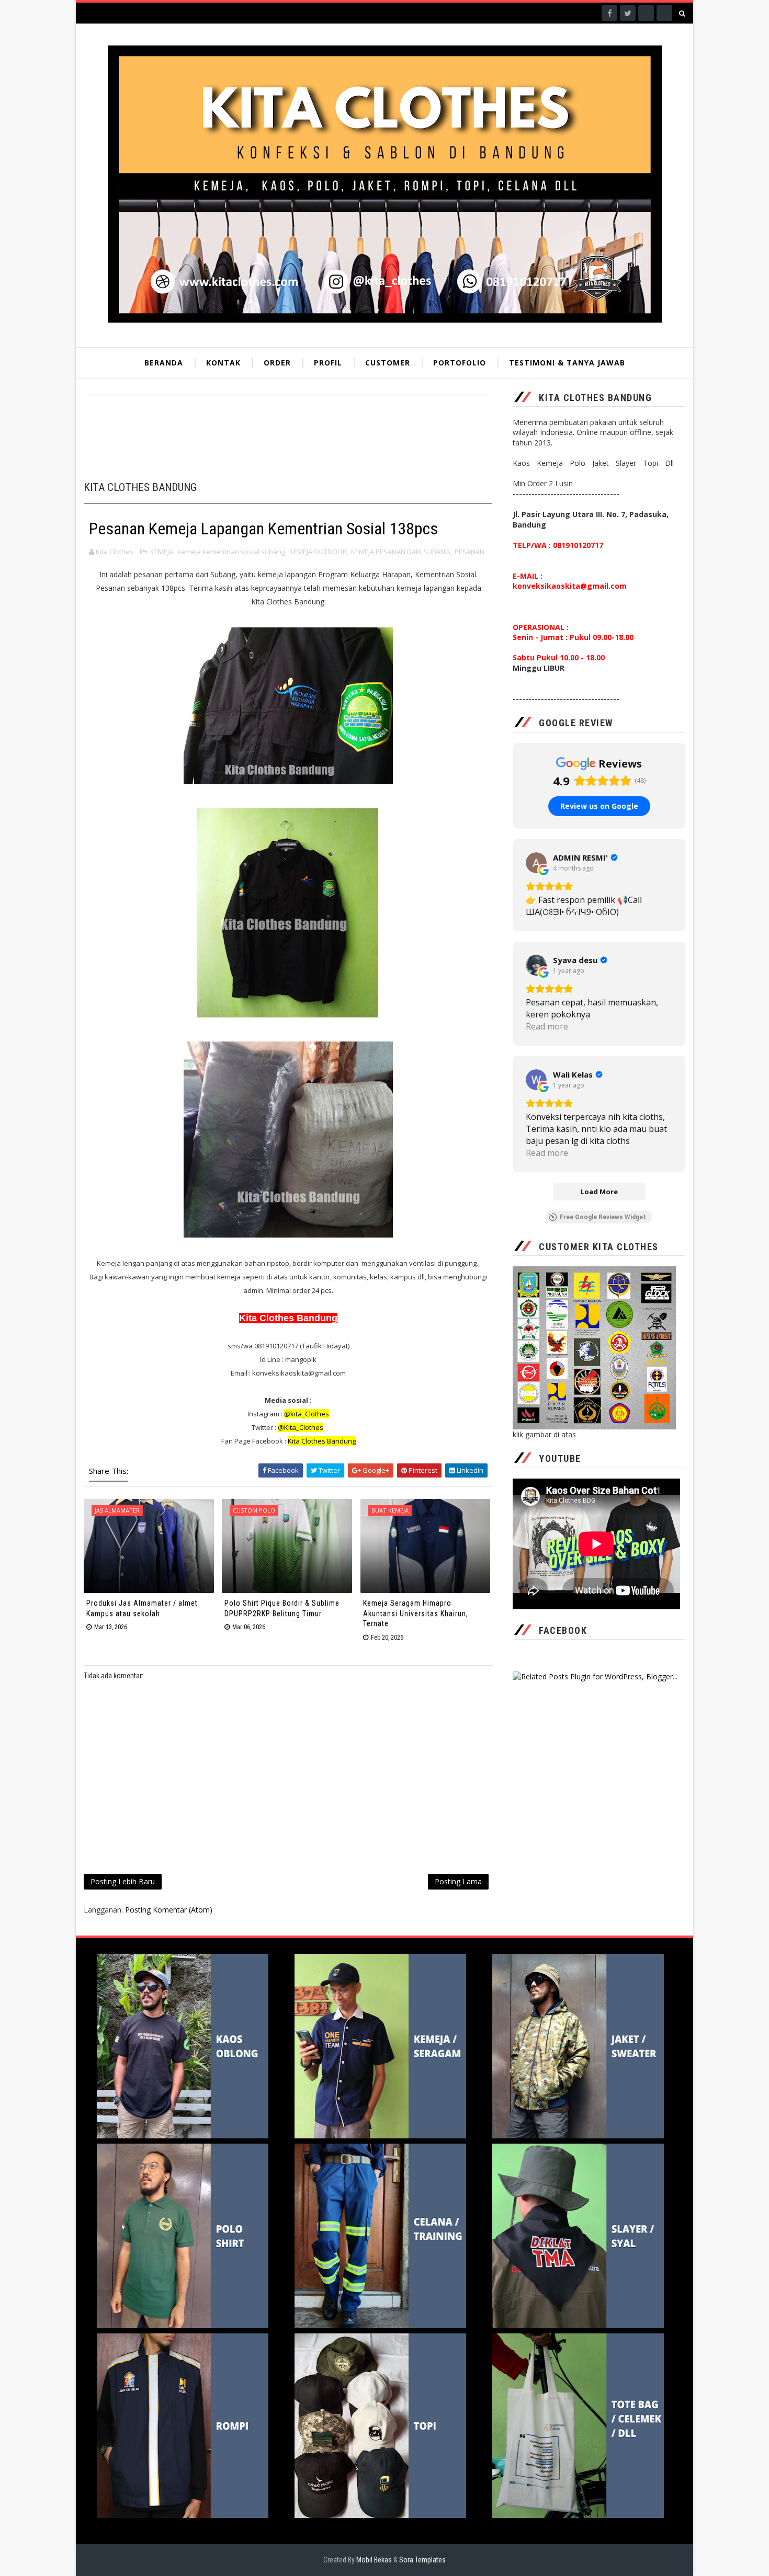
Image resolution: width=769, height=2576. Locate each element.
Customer (388, 363)
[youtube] (664, 13)
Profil (328, 363)
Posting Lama (458, 1881)
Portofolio (460, 363)
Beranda (164, 363)
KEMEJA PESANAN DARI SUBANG (401, 552)
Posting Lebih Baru (123, 1881)
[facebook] (609, 13)
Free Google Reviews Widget (603, 1217)
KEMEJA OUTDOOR (318, 552)
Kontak (223, 363)
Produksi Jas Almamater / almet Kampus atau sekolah (142, 1608)
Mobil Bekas (375, 2560)
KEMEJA (162, 552)
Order (277, 363)
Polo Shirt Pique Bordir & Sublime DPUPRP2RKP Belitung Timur (282, 1608)
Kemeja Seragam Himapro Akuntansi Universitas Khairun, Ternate (416, 1613)
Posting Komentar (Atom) (169, 1910)
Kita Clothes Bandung (322, 1441)
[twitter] (628, 13)
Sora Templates (422, 2560)
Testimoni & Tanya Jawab (567, 363)
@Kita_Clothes (301, 1427)
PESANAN (470, 552)
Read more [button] (547, 1026)
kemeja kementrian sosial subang (231, 552)
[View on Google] (536, 863)
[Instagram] (646, 13)
